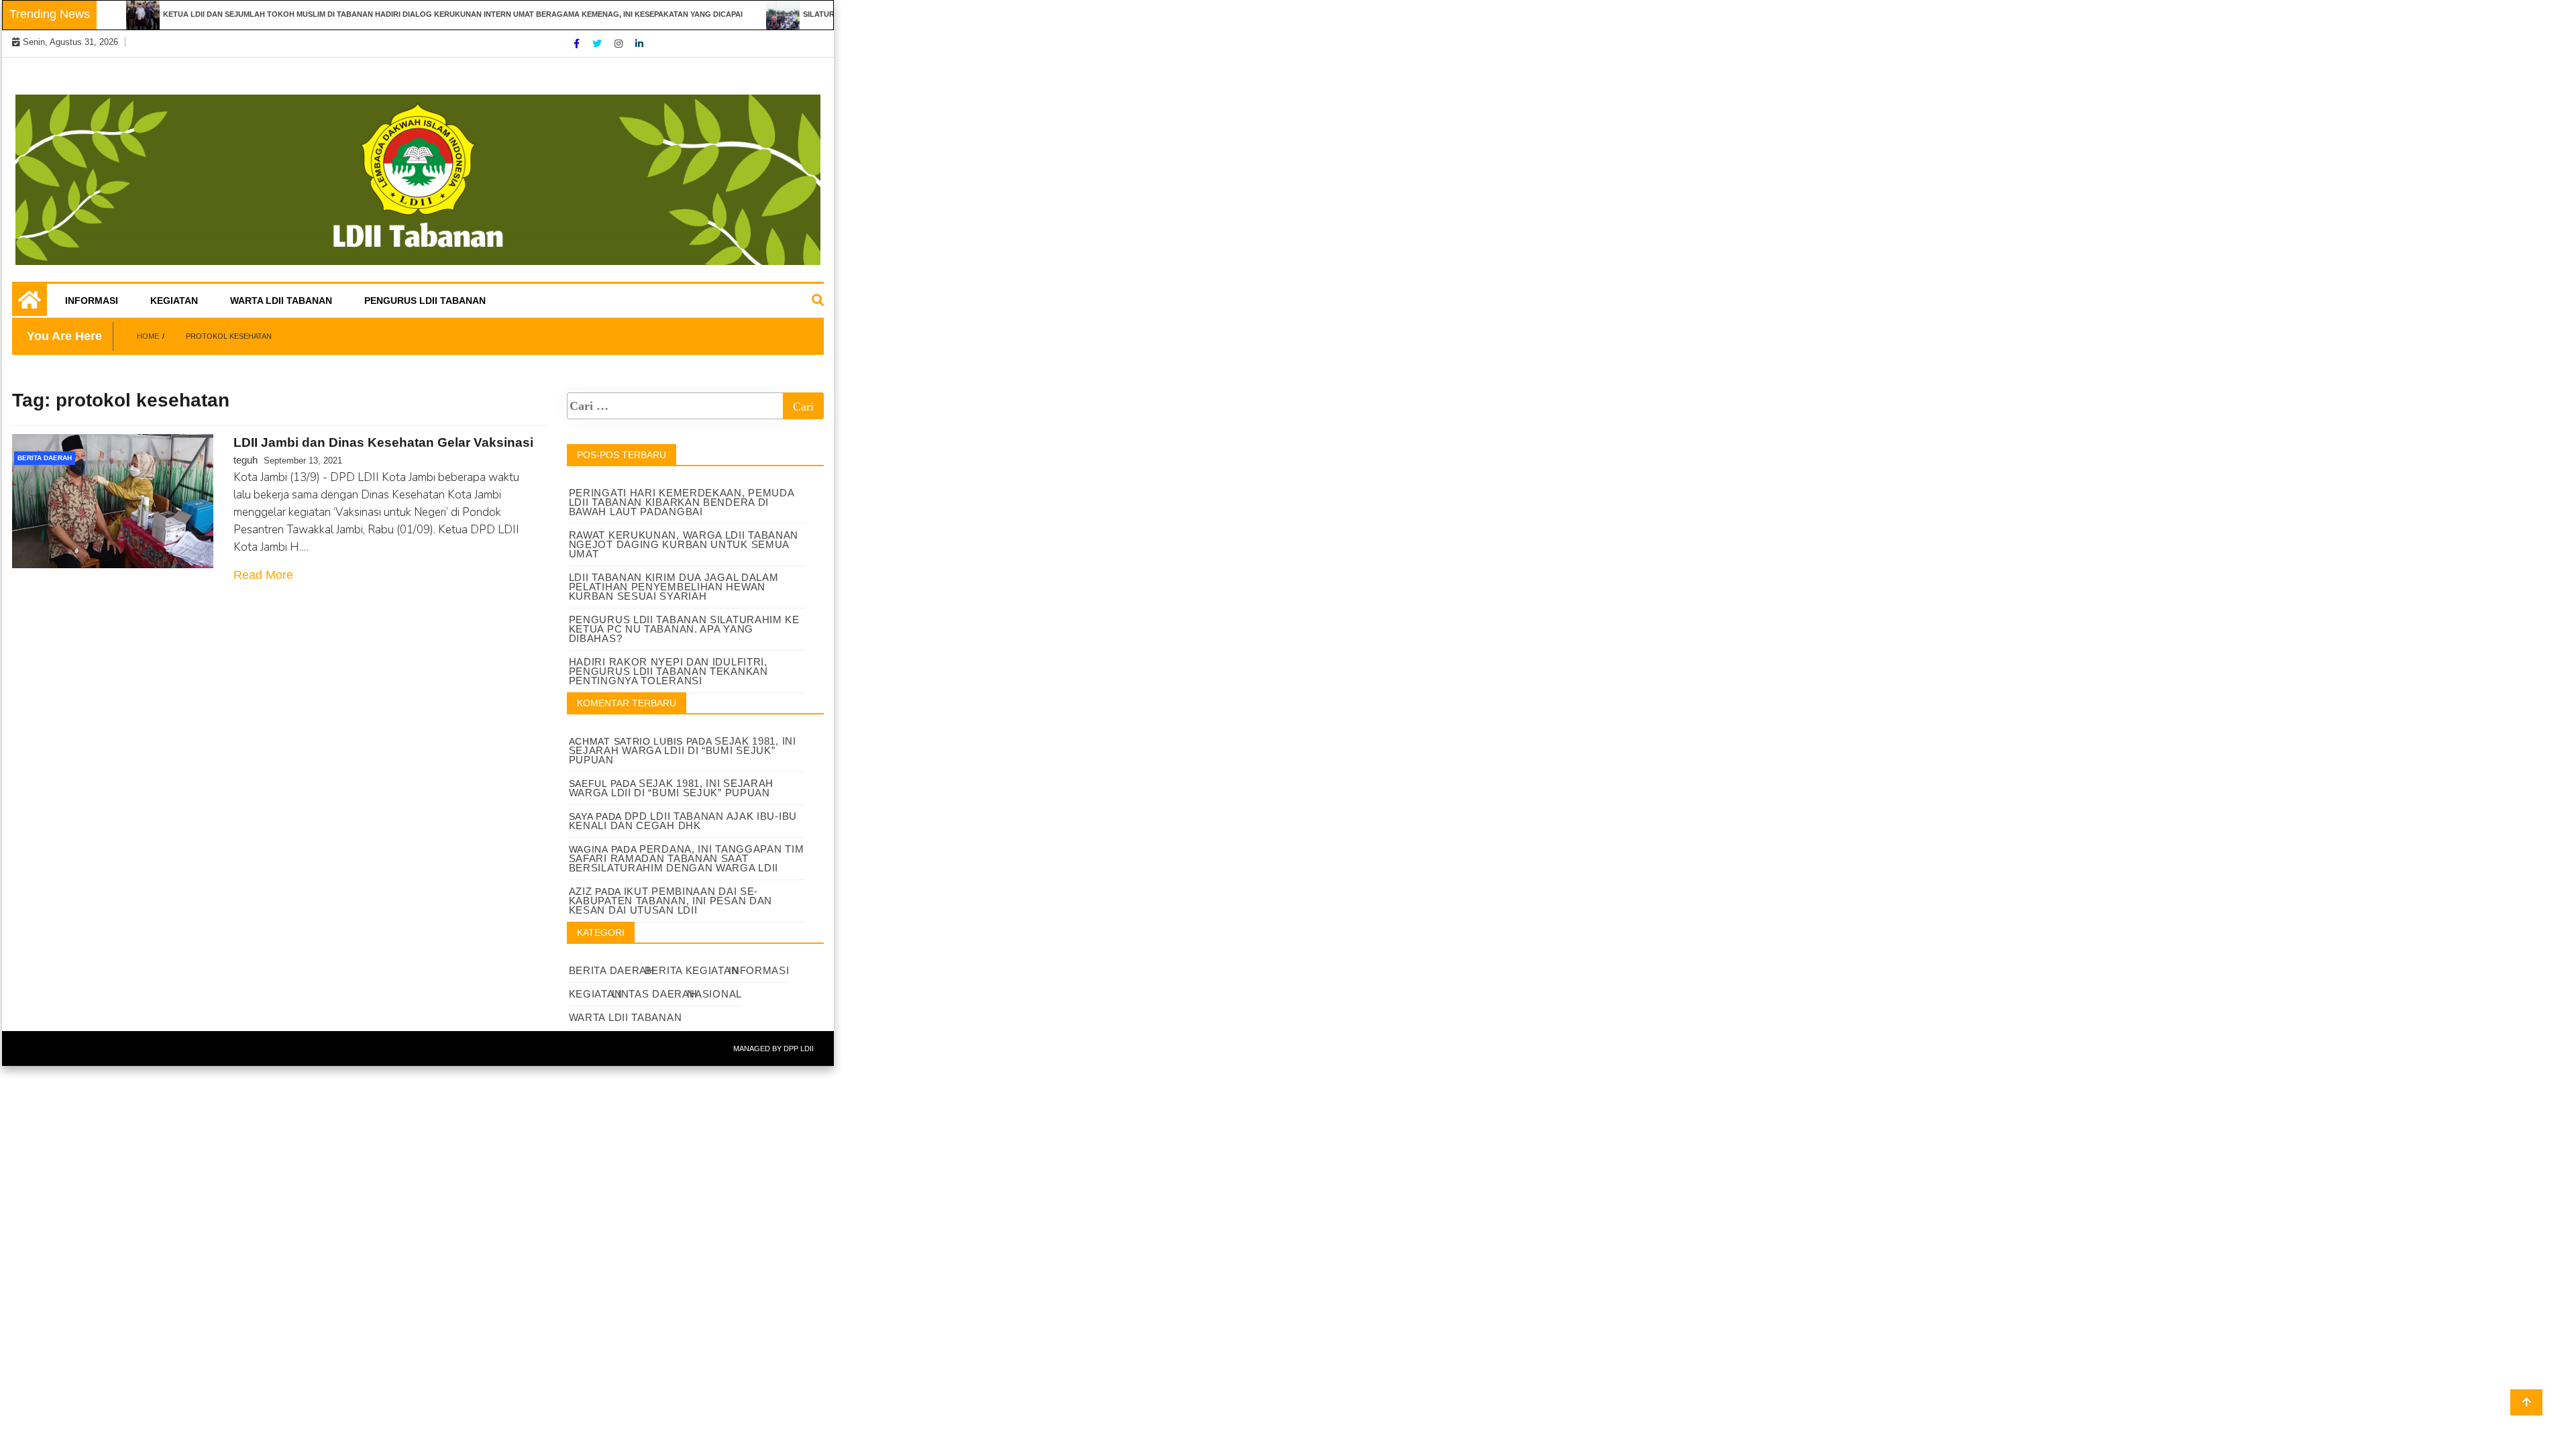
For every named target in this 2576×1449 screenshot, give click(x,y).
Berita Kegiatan (692, 970)
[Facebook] (578, 44)
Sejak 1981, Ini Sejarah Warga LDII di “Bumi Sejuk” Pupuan (683, 750)
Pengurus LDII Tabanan (425, 301)
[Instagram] (620, 44)
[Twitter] (598, 44)
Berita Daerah (45, 458)
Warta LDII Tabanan (281, 301)
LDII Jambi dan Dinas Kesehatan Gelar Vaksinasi (383, 442)
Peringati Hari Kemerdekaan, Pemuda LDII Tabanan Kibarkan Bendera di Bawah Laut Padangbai (682, 502)
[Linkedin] (639, 44)
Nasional (714, 994)
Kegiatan (174, 301)
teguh (246, 460)
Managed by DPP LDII (773, 1049)
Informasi (92, 301)
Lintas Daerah (654, 994)
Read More (263, 575)
